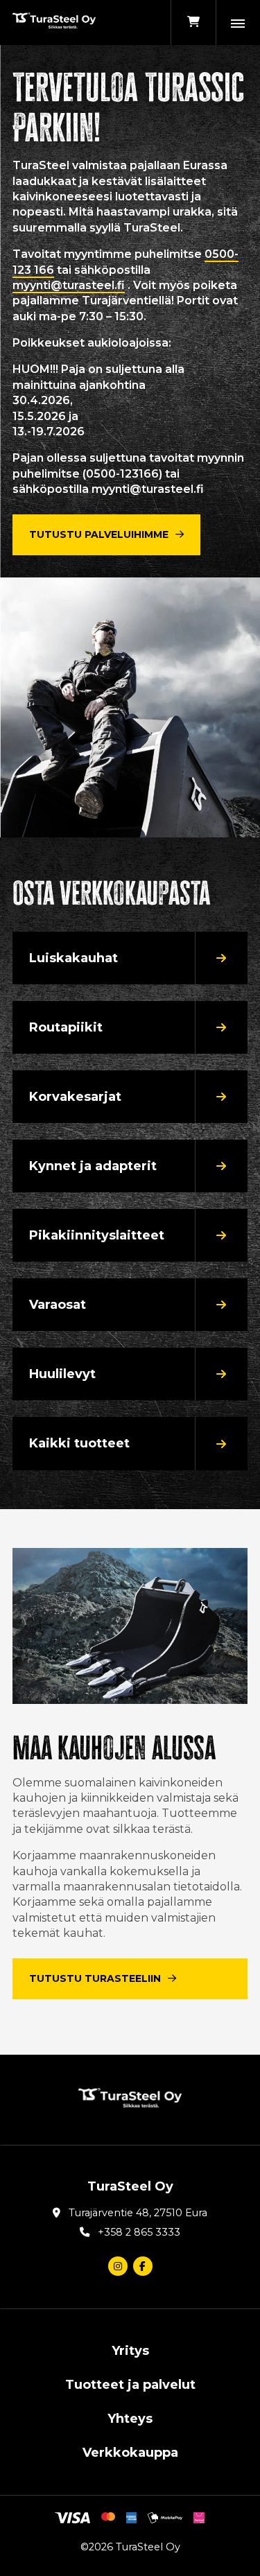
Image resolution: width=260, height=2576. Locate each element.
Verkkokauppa (130, 2453)
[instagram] (118, 2266)
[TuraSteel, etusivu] (54, 23)
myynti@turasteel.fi (69, 285)
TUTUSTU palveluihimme (99, 534)
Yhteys (130, 2419)
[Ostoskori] (193, 23)
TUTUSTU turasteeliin (95, 1978)
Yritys (130, 2351)
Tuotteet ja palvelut (130, 2385)
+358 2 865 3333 (139, 2232)
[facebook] (143, 2266)
